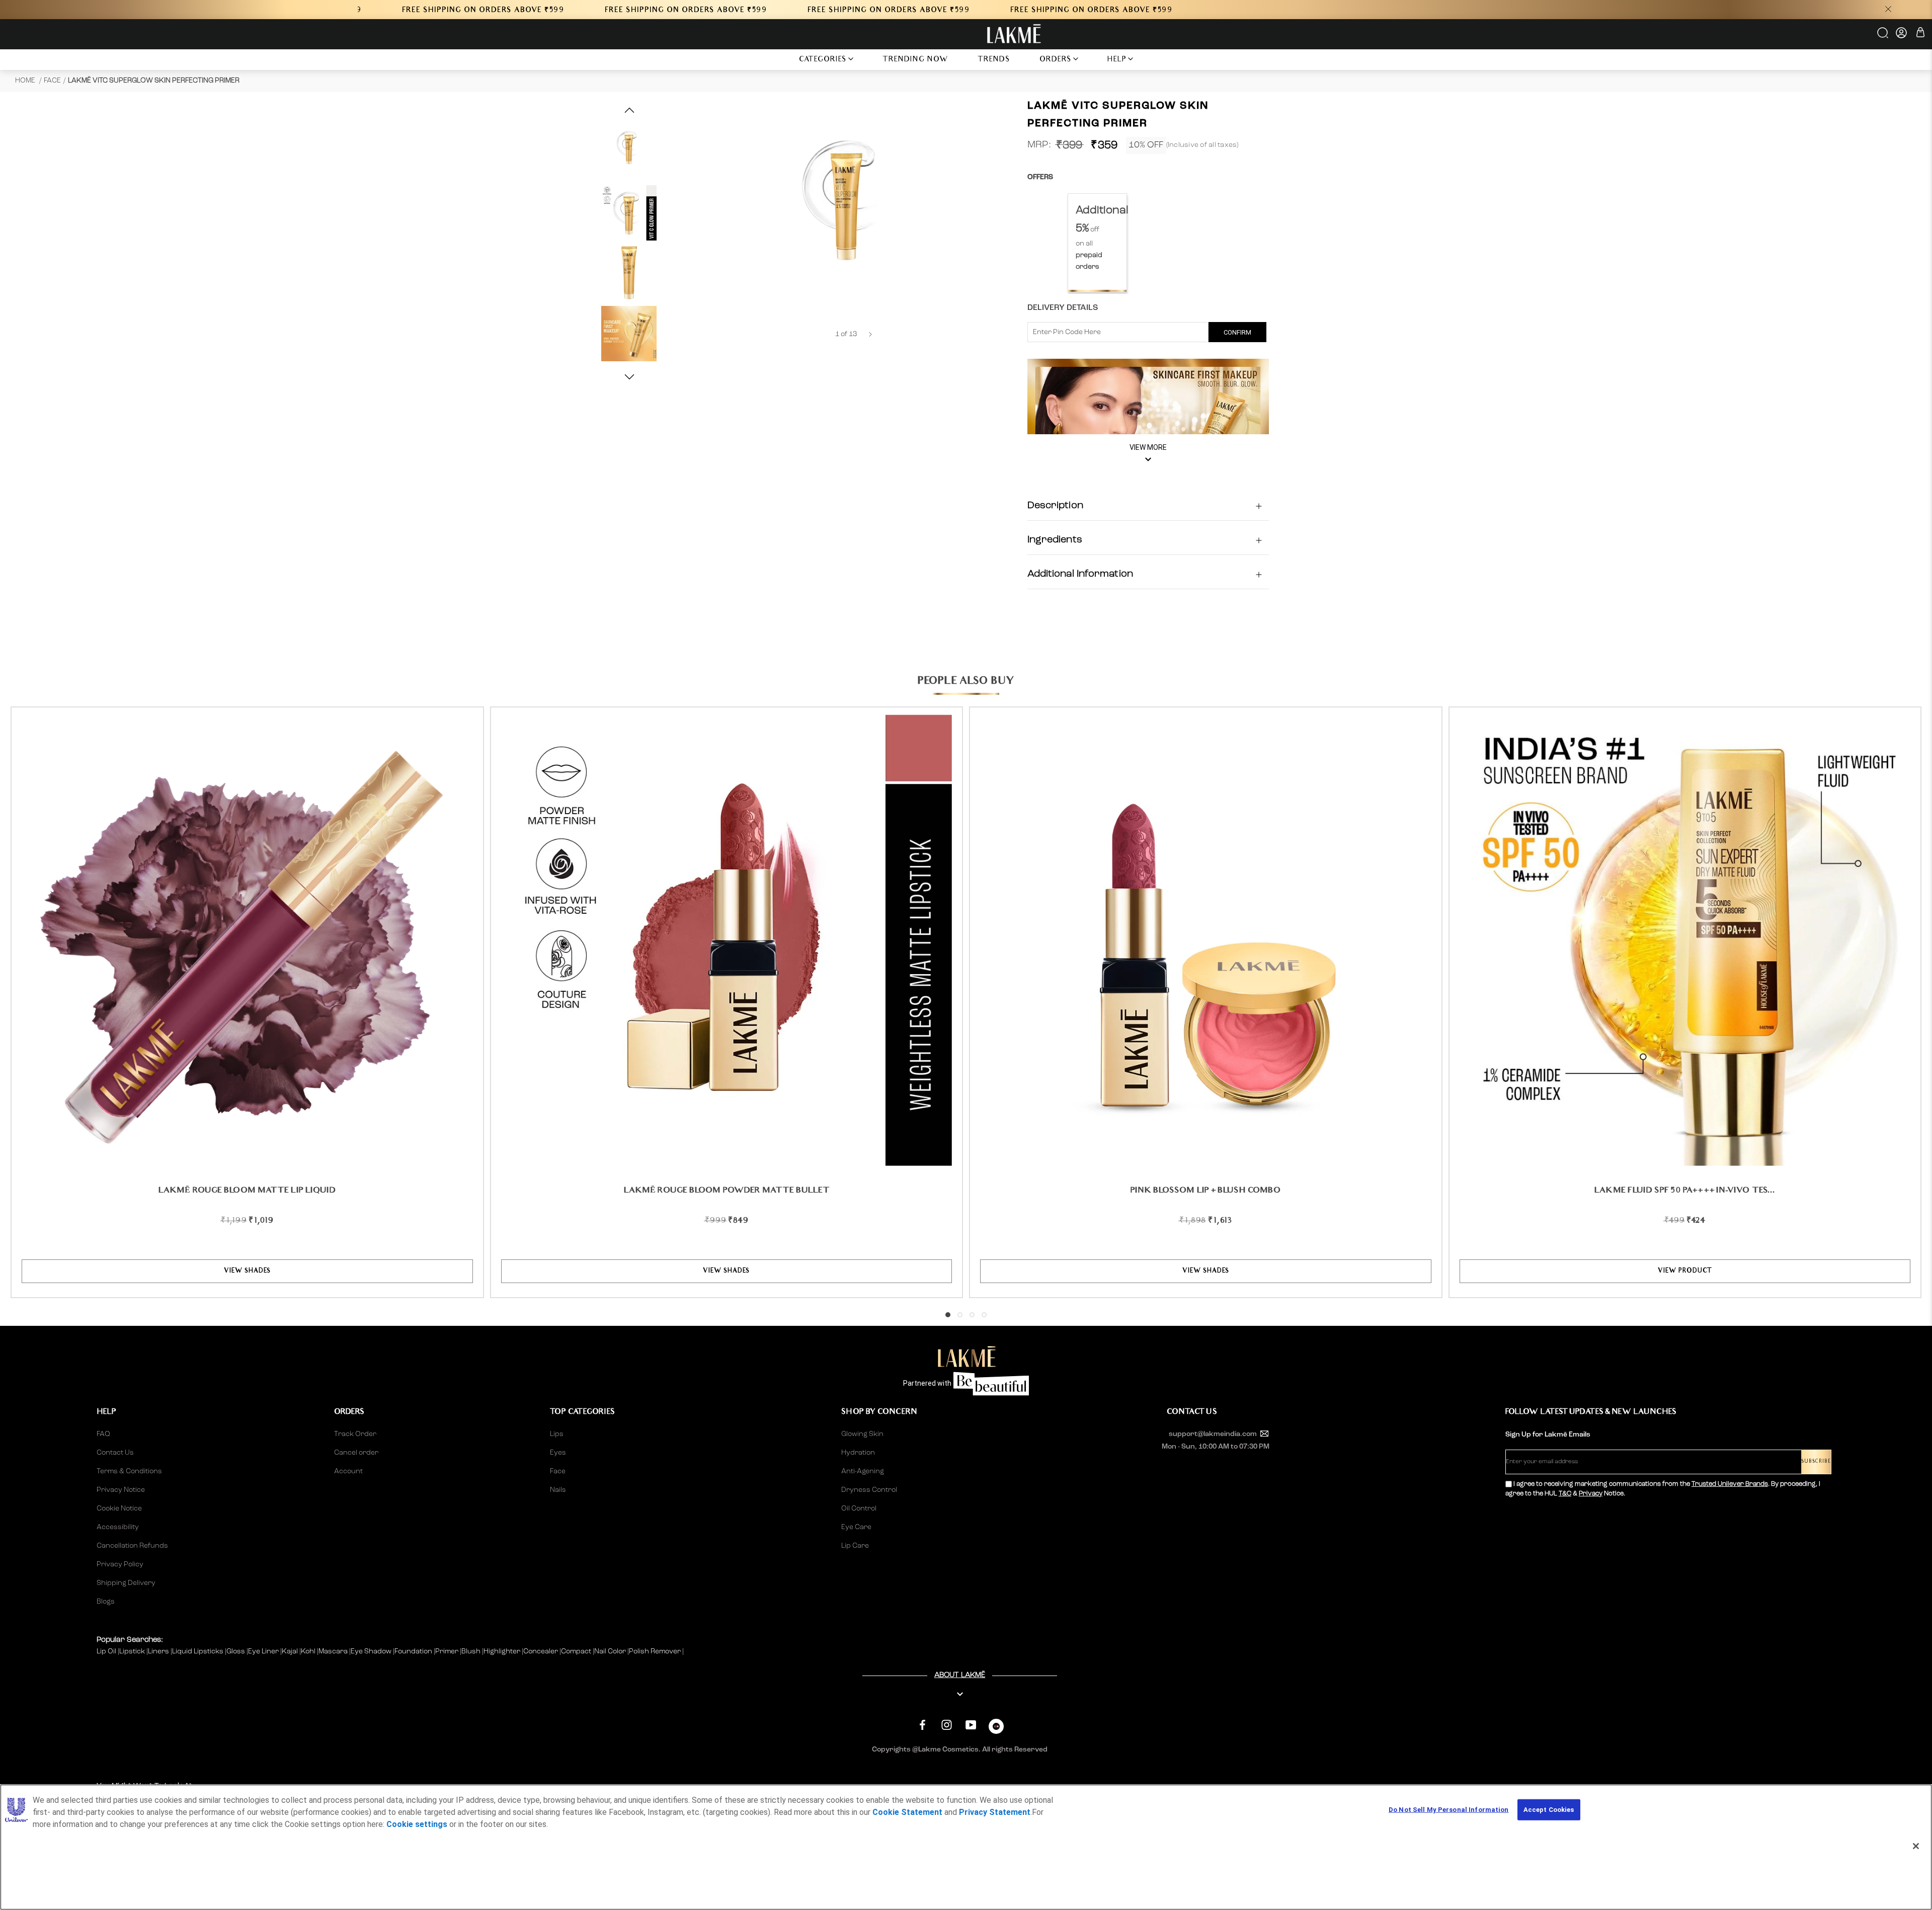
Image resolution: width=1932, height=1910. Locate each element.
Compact (577, 1651)
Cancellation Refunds (132, 1546)
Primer (448, 1651)
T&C (1565, 1494)
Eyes (558, 1453)
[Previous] (822, 334)
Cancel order (356, 1453)
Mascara (334, 1651)
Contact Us (115, 1453)
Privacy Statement (995, 1812)
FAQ (103, 1434)
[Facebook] (922, 1725)
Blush (472, 1651)
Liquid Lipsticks (198, 1651)
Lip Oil (107, 1651)
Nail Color (611, 1651)
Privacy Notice (121, 1490)
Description (1055, 506)
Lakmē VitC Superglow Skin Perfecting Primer (154, 81)
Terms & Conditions (129, 1471)
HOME (26, 81)
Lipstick (133, 1651)
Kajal (291, 1651)
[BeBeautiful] (996, 1729)
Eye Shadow (372, 1651)
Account (348, 1471)
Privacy (1591, 1494)
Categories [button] (823, 60)
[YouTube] (971, 1725)
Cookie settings (417, 1824)
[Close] (1916, 1846)
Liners (159, 1651)
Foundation (414, 1651)
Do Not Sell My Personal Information (1449, 1810)
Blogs (106, 1602)
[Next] (870, 334)
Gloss (236, 1651)
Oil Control (859, 1508)
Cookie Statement (907, 1812)
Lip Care (855, 1546)
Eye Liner (264, 1651)
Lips (557, 1434)
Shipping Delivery (126, 1583)
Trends (994, 60)
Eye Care (856, 1527)
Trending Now (915, 60)
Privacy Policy (120, 1564)
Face (52, 81)
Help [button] (1117, 60)
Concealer (541, 1651)
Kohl (309, 1651)
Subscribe (1816, 1462)
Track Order (355, 1434)
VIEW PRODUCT (1685, 1271)
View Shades (247, 1271)
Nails (558, 1490)
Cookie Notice (119, 1508)
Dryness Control (869, 1490)
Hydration (858, 1453)
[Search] (1883, 36)
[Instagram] (947, 1725)
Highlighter (503, 1651)
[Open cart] (1920, 34)
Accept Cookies (1549, 1810)
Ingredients (1055, 540)
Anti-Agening (863, 1471)
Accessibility (118, 1527)
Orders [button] (1056, 60)
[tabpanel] (1097, 243)
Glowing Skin (862, 1434)
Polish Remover (656, 1651)
